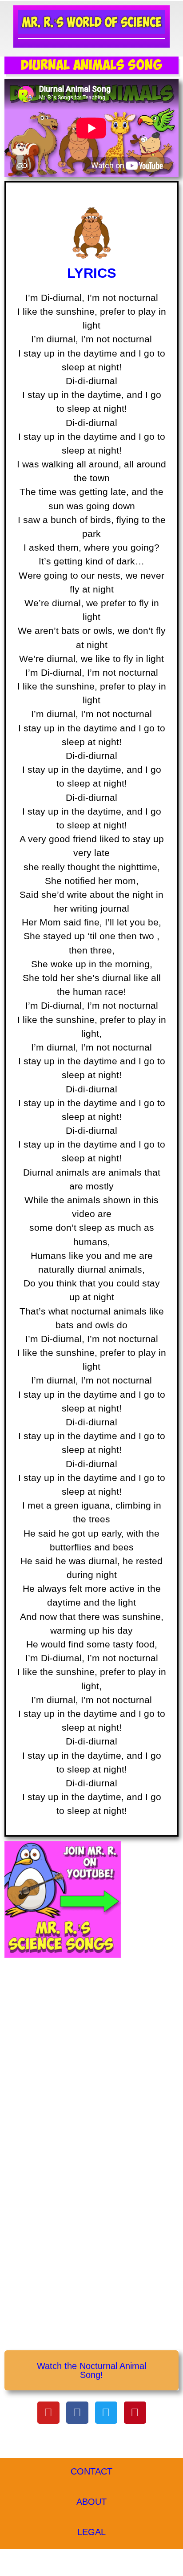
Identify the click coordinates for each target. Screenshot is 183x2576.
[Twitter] (106, 2413)
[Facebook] (77, 2413)
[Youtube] (48, 2413)
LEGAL (91, 2532)
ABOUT (91, 2502)
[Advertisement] (91, 2060)
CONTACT (91, 2471)
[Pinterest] (135, 2413)
